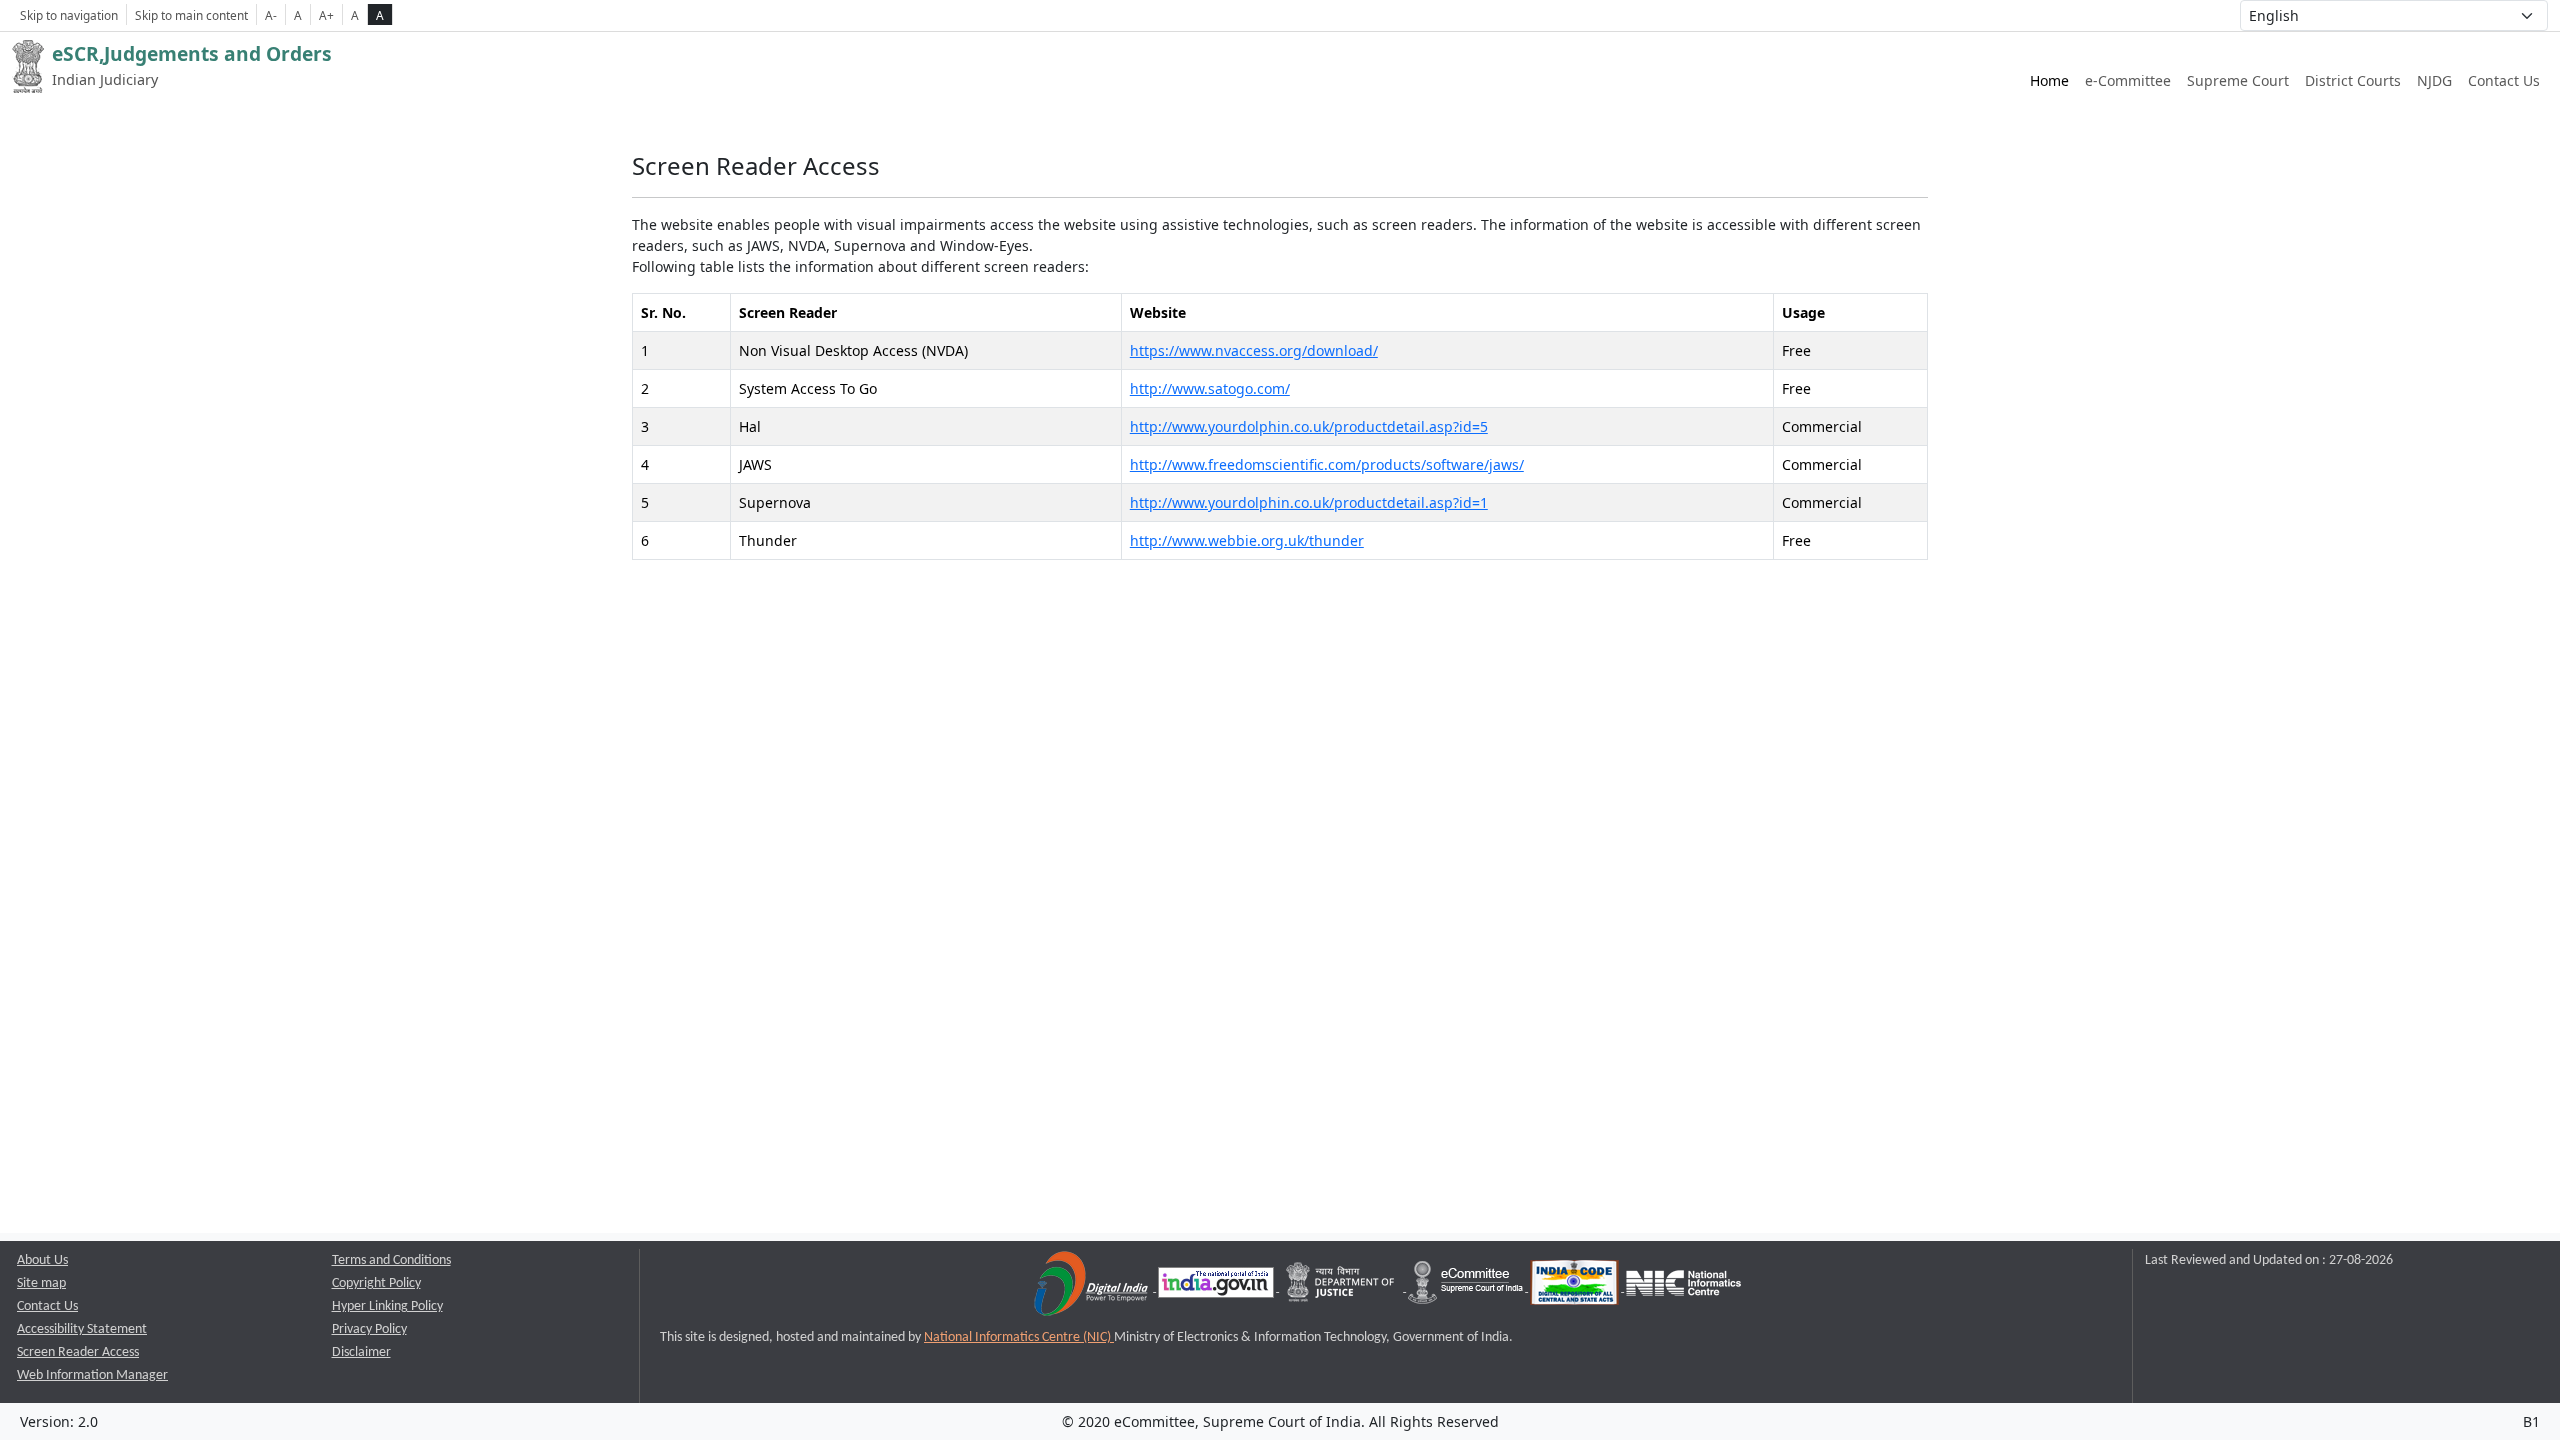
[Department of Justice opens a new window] (1342, 1287)
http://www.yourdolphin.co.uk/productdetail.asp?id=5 (1309, 426)
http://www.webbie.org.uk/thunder (1247, 540)
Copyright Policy (376, 1283)
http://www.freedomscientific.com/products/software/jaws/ (1327, 464)
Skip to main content (191, 15)
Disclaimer (361, 1352)
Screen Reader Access (78, 1352)
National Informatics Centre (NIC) (1019, 1337)
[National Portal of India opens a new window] (1217, 1287)
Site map (41, 1283)
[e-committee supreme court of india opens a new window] (1467, 1287)
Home (2049, 80)
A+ (326, 15)
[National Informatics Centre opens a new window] (1683, 1287)
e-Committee (2128, 80)
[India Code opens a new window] (1576, 1287)
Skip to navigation (69, 15)
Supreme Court (2238, 80)
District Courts (2353, 80)
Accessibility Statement (82, 1329)
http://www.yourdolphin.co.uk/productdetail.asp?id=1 (1309, 502)
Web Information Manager (92, 1375)
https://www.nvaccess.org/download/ (1254, 350)
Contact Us (2504, 80)
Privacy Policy (369, 1329)
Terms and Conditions (391, 1260)
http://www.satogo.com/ (1210, 388)
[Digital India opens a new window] (1092, 1287)
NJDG (2434, 80)
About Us (42, 1260)
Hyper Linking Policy (387, 1306)
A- (271, 15)
